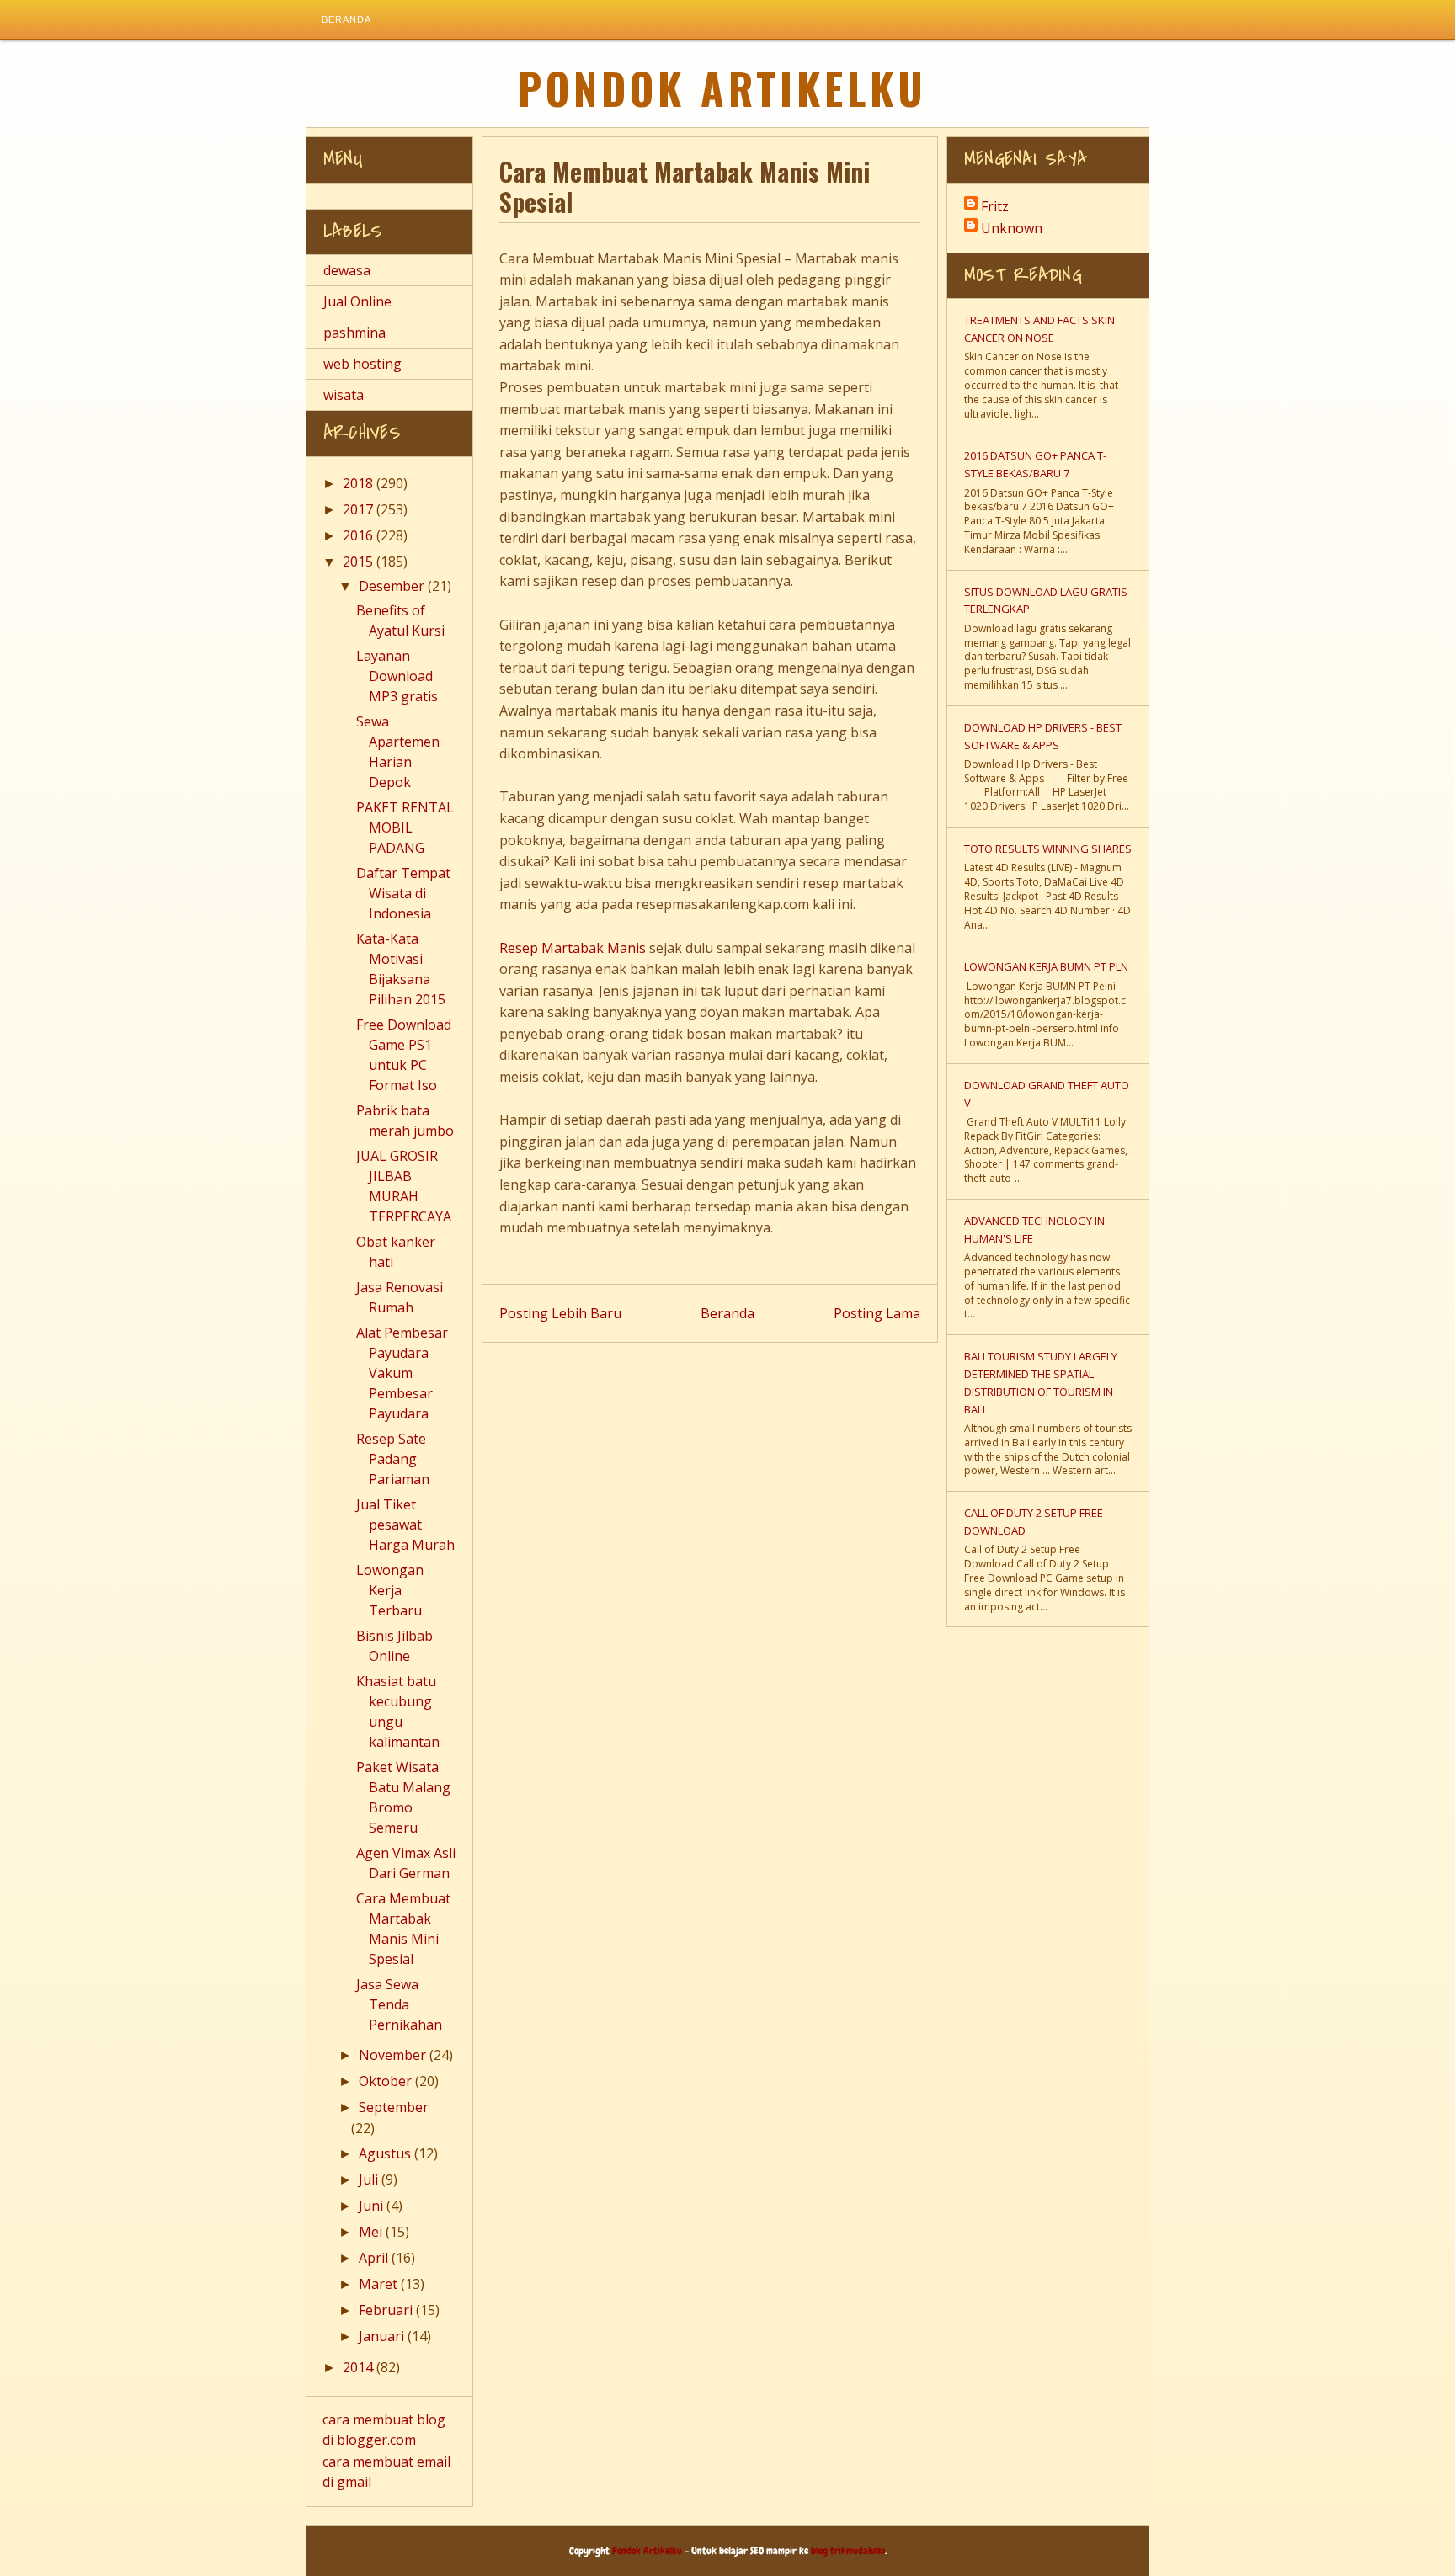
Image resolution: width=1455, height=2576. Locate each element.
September (394, 2107)
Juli (370, 2179)
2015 (360, 562)
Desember (393, 586)
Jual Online (357, 301)
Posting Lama (877, 1313)
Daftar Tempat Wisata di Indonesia (403, 893)
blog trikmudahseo (848, 2551)
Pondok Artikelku (722, 88)
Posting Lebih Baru (560, 1313)
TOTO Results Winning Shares (1048, 849)
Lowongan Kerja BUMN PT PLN (1046, 966)
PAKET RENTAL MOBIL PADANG (405, 828)
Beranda (346, 19)
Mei (372, 2232)
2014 (360, 2367)
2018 (360, 483)
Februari (387, 2310)
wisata (344, 395)
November (394, 2055)
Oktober (387, 2081)
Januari (383, 2336)
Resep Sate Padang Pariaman (393, 1459)
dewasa (347, 270)
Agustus (386, 2153)
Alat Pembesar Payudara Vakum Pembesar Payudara (402, 1373)
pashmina (354, 333)
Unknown (1012, 228)
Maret (380, 2284)
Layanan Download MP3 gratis (397, 676)
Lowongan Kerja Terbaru (390, 1590)
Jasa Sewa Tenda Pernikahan (399, 2004)
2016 (360, 535)
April (375, 2258)
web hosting (362, 364)
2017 (360, 509)
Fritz (995, 206)
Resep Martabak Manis (573, 948)
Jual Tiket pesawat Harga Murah (405, 1525)
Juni (373, 2206)
